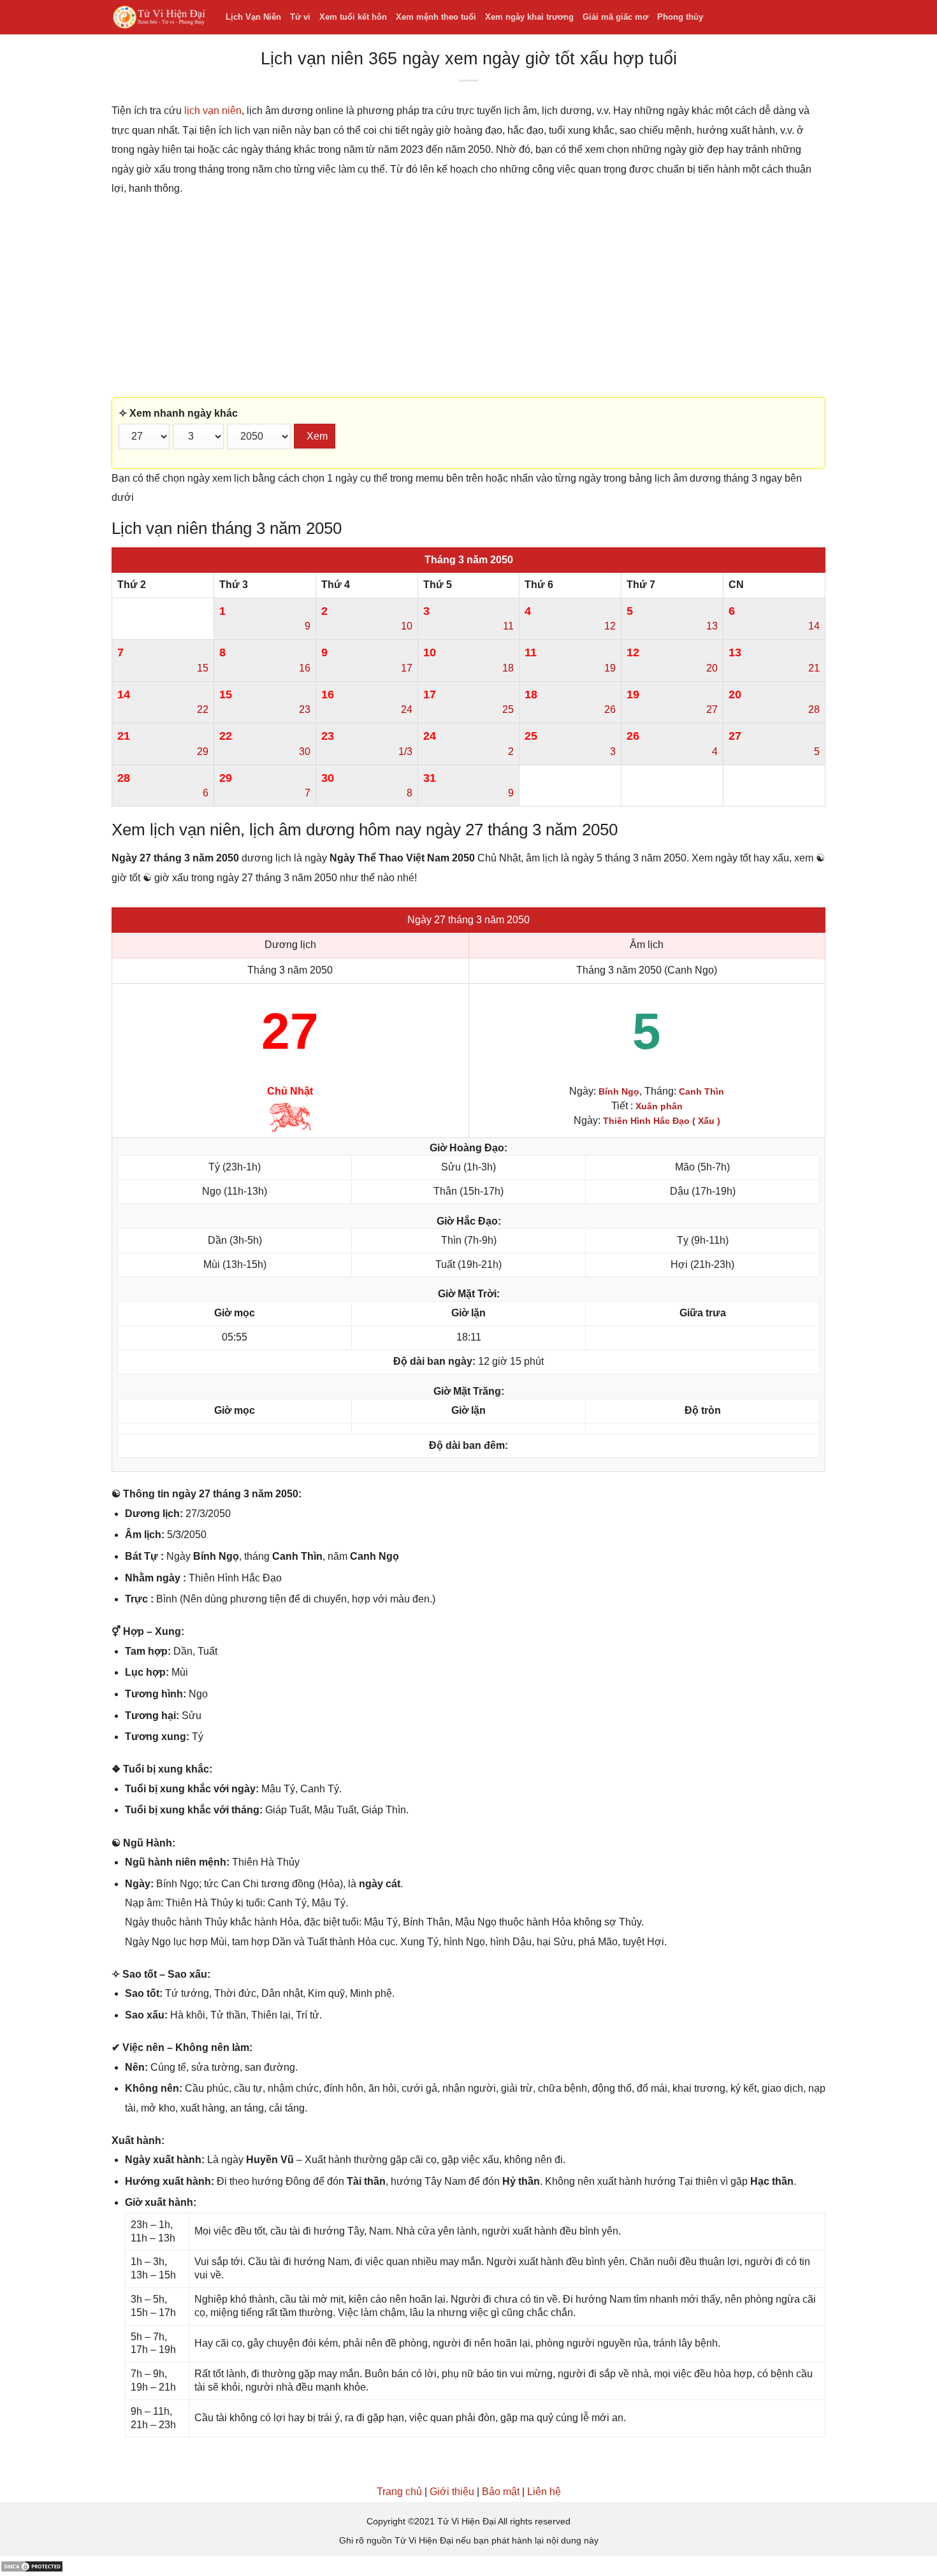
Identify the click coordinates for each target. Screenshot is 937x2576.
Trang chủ (399, 2492)
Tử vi (300, 17)
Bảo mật (501, 2492)
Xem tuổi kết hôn (353, 17)
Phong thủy (680, 17)
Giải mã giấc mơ (615, 17)
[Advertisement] (468, 298)
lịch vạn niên (213, 111)
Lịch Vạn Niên (253, 17)
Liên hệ (544, 2492)
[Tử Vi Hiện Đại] (159, 18)
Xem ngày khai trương (529, 17)
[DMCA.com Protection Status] (32, 2565)
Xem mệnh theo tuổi (436, 17)
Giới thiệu (452, 2492)
